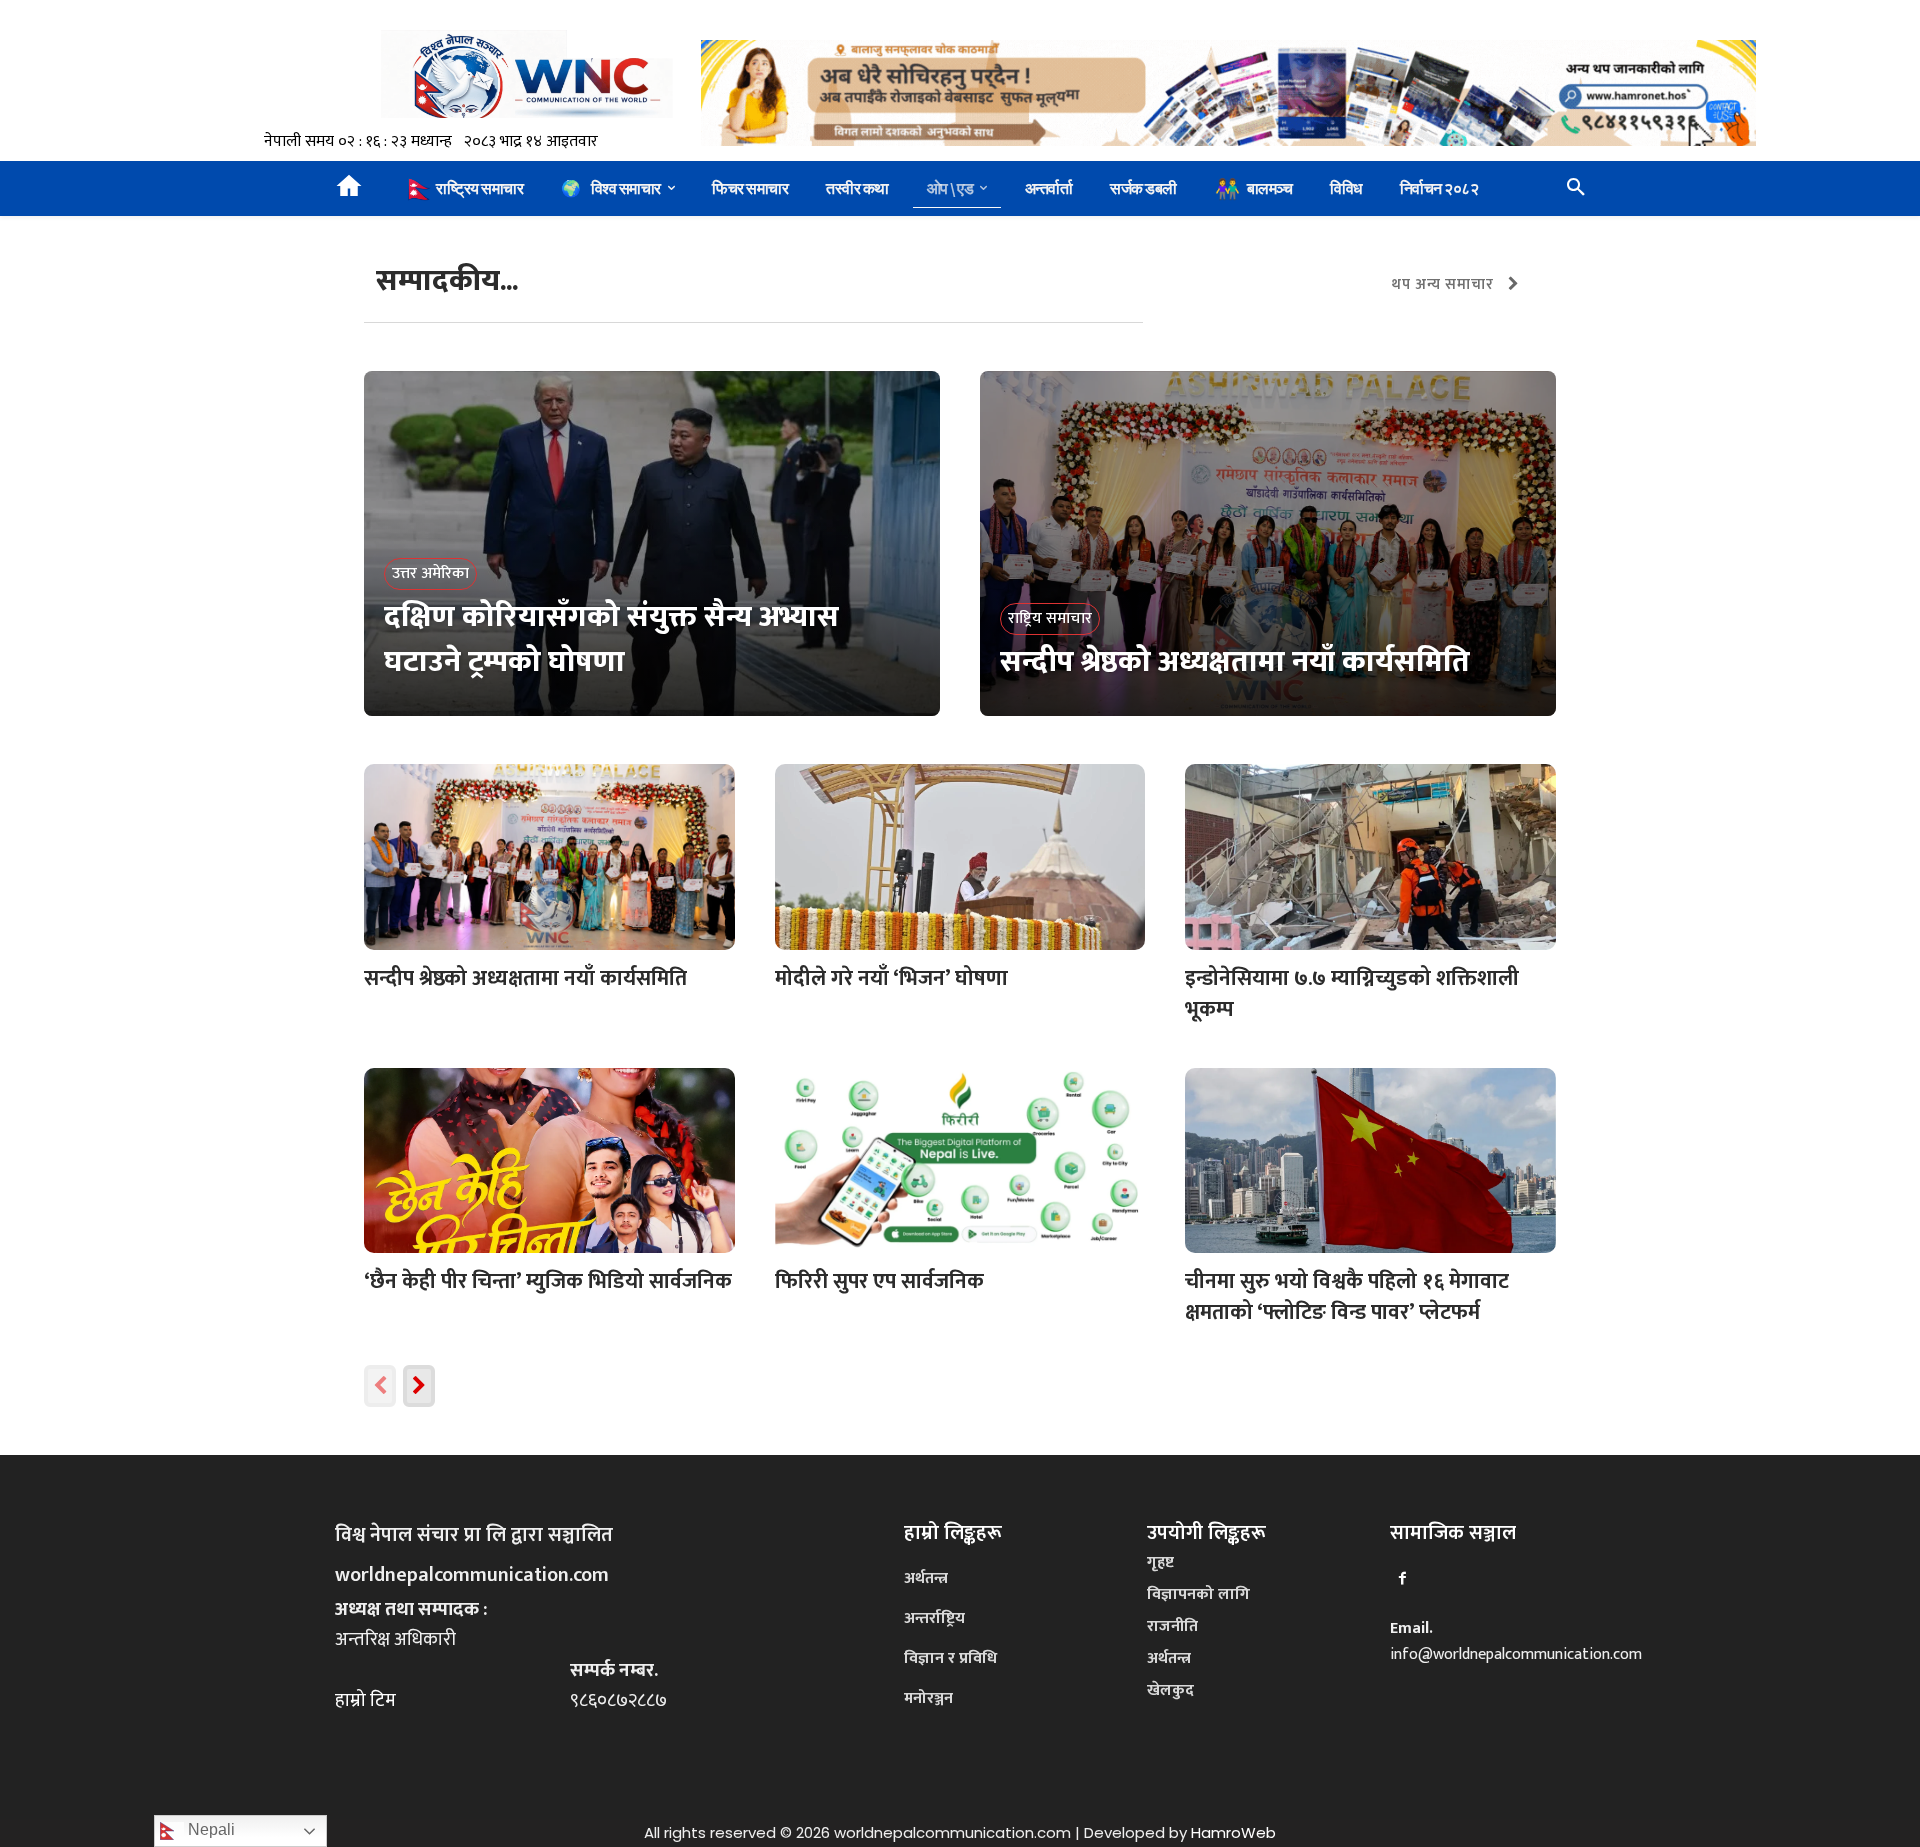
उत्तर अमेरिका (430, 573)
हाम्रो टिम (365, 1700)
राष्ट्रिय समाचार (1050, 618)
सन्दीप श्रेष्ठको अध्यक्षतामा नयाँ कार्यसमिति (525, 978)
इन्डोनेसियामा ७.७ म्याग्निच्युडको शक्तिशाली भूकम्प (1352, 994)
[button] (1576, 188)
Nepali (209, 1829)
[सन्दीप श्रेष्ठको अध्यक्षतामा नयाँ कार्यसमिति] (1268, 544)
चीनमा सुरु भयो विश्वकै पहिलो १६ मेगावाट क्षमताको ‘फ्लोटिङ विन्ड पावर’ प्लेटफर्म (1347, 1297)
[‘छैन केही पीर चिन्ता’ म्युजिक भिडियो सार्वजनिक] (549, 1160)
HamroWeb (1233, 1832)
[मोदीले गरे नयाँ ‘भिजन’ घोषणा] (960, 856)
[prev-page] (380, 1386)
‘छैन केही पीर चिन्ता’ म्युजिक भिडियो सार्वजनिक (548, 1281)
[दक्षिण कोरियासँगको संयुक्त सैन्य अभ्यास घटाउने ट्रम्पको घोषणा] (652, 544)
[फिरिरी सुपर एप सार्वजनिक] (960, 1160)
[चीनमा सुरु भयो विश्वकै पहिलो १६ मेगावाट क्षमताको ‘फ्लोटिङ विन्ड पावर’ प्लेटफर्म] (1370, 1160)
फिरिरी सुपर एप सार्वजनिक (879, 1281)
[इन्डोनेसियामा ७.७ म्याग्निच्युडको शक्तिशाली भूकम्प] (1370, 856)
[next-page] (419, 1386)
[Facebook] (1402, 1578)
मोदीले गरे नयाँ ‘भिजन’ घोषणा (891, 978)
